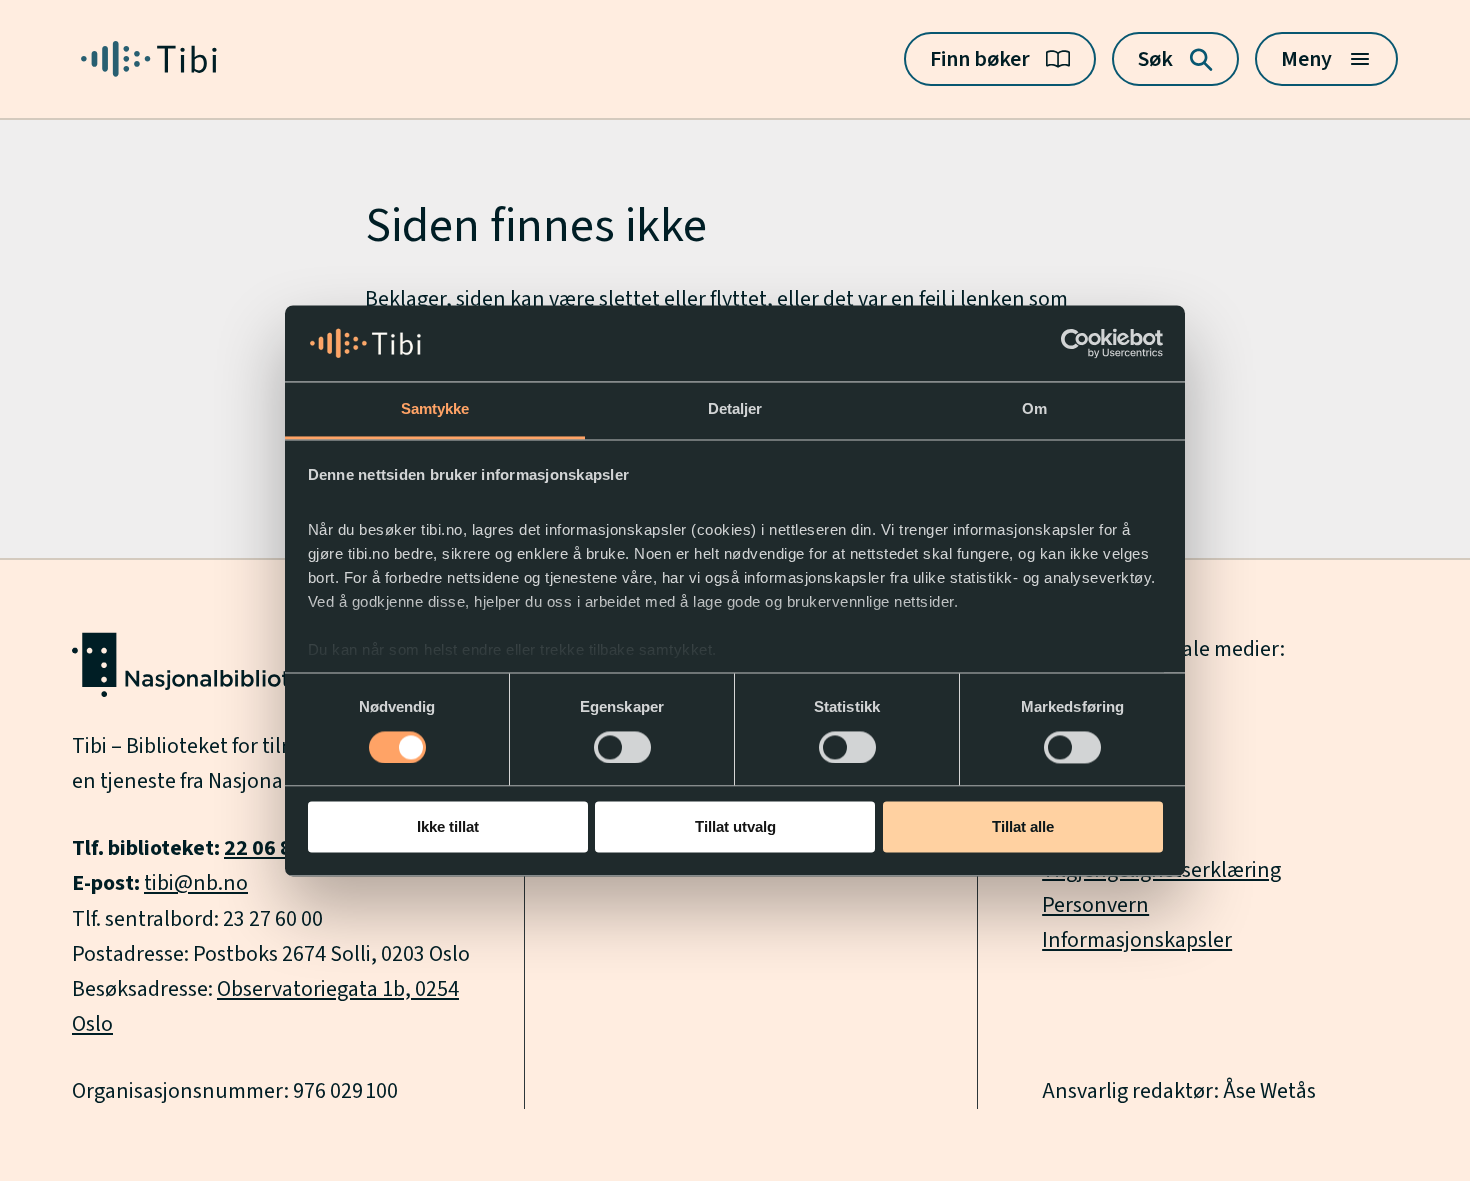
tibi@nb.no (196, 883)
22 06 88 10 (278, 848)
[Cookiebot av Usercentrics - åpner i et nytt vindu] (1075, 343)
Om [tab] (1034, 409)
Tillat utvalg (735, 827)
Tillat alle (1023, 827)
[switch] (622, 747)
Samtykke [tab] (435, 409)
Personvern (1095, 905)
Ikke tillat (448, 827)
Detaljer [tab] (735, 409)
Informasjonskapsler (1137, 940)
